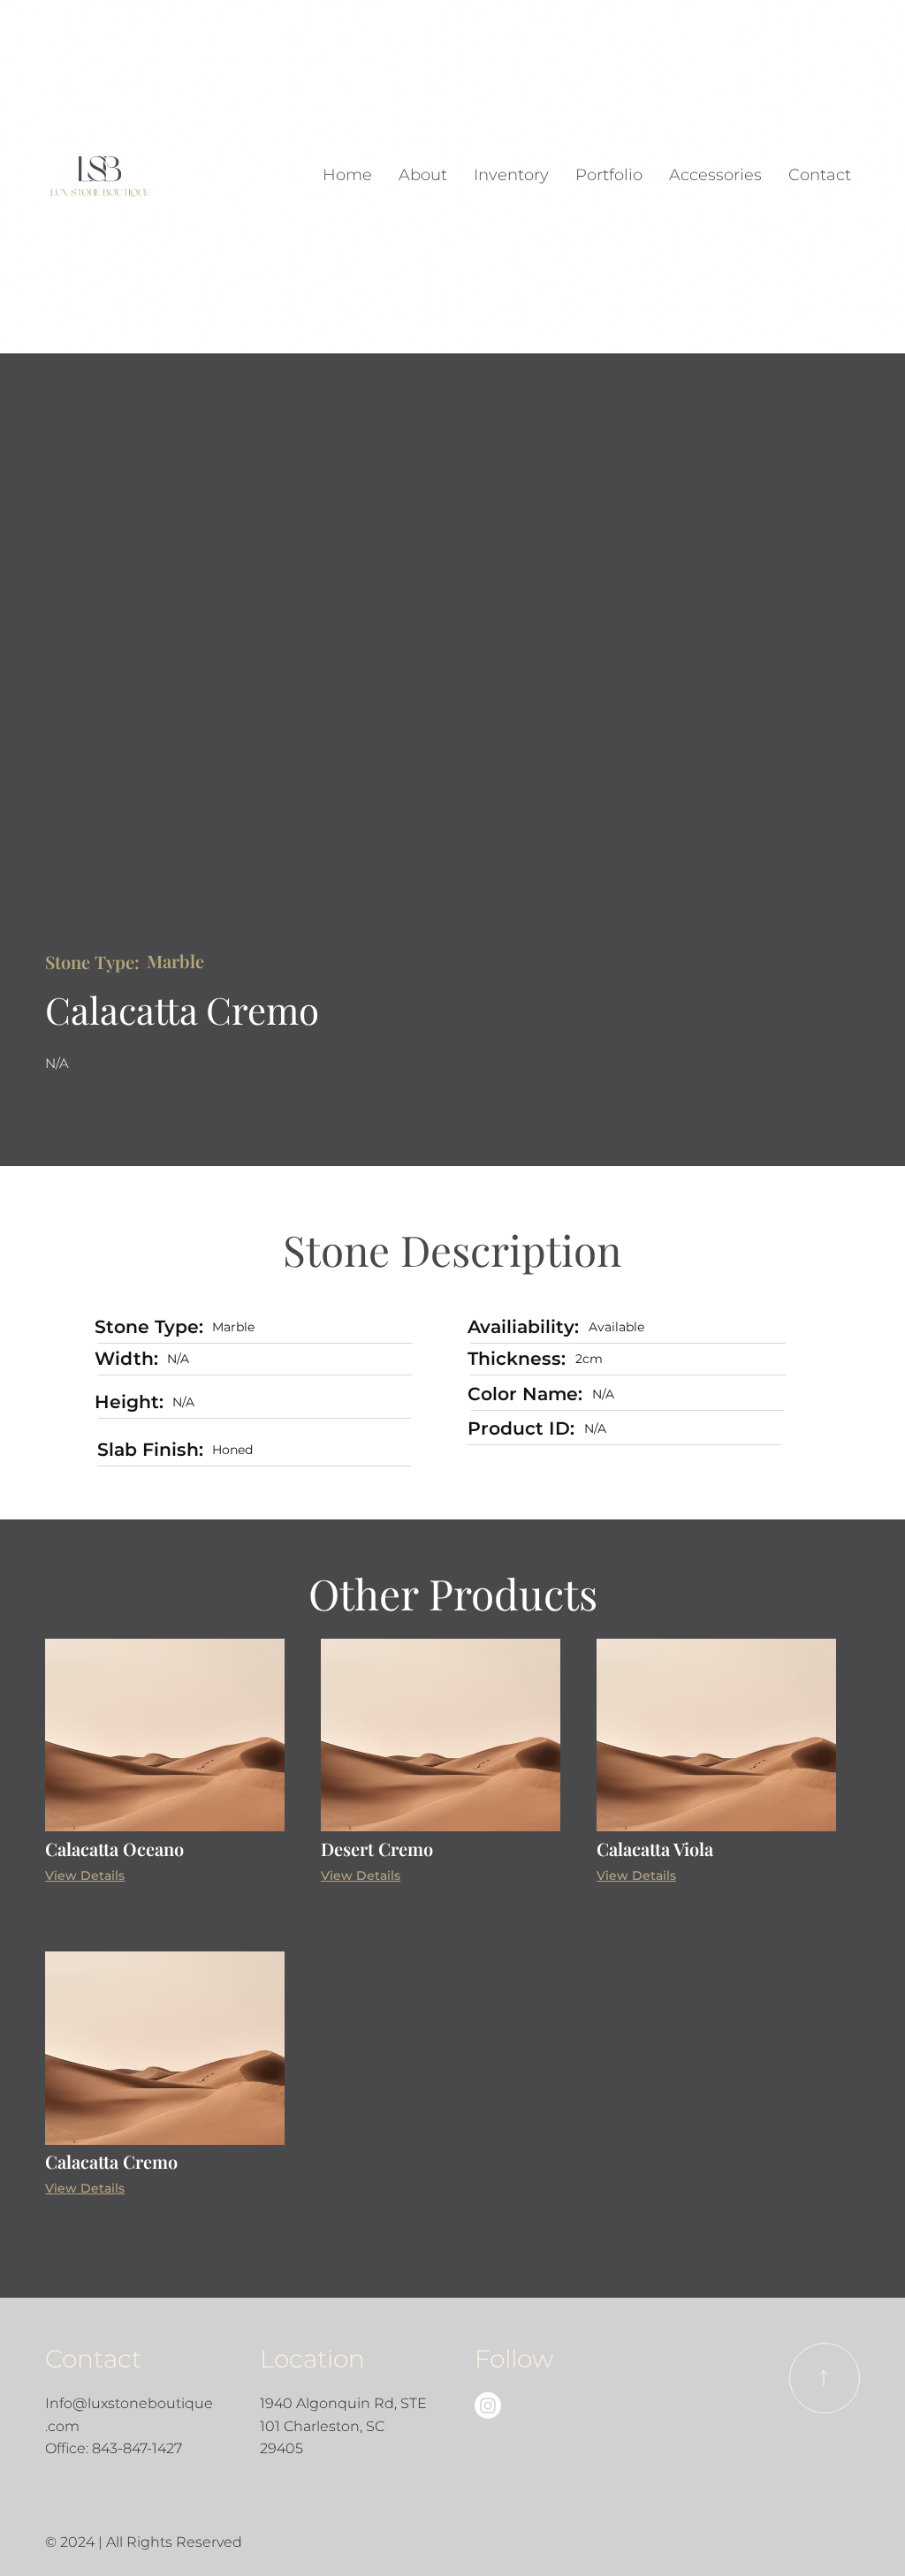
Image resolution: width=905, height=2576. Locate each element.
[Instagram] (488, 2406)
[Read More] (825, 2378)
